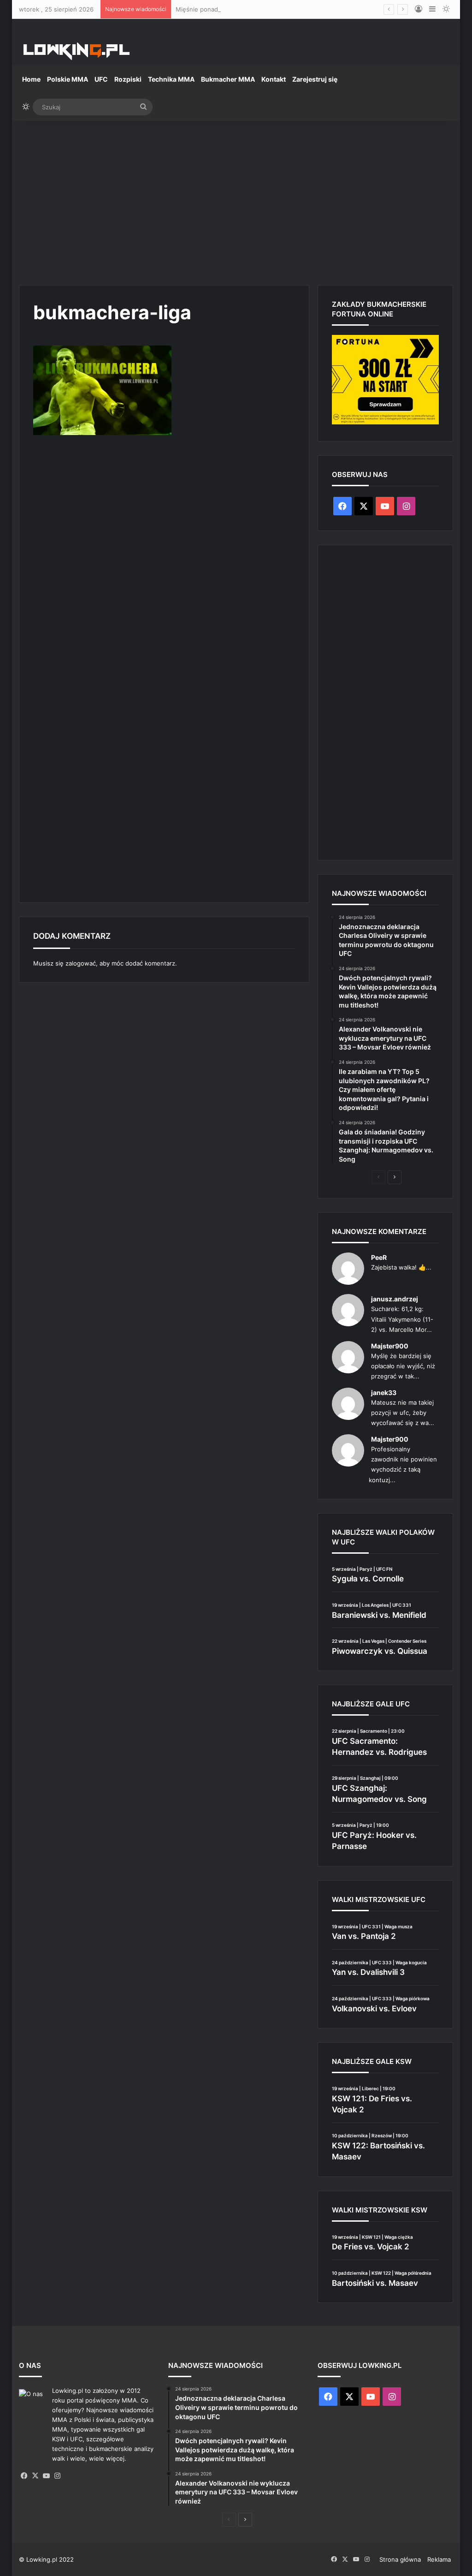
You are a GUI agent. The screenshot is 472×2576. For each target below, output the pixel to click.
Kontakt (274, 79)
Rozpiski (128, 79)
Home (31, 79)
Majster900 (390, 1346)
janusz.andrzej (395, 1299)
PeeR (379, 1257)
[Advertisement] (236, 199)
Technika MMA (171, 79)
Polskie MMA (68, 79)
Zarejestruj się (315, 79)
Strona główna (400, 2559)
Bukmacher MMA (228, 79)
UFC (101, 79)
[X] (35, 2476)
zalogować (81, 963)
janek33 (384, 1392)
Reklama (439, 2559)
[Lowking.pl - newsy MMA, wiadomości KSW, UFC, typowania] (77, 51)
